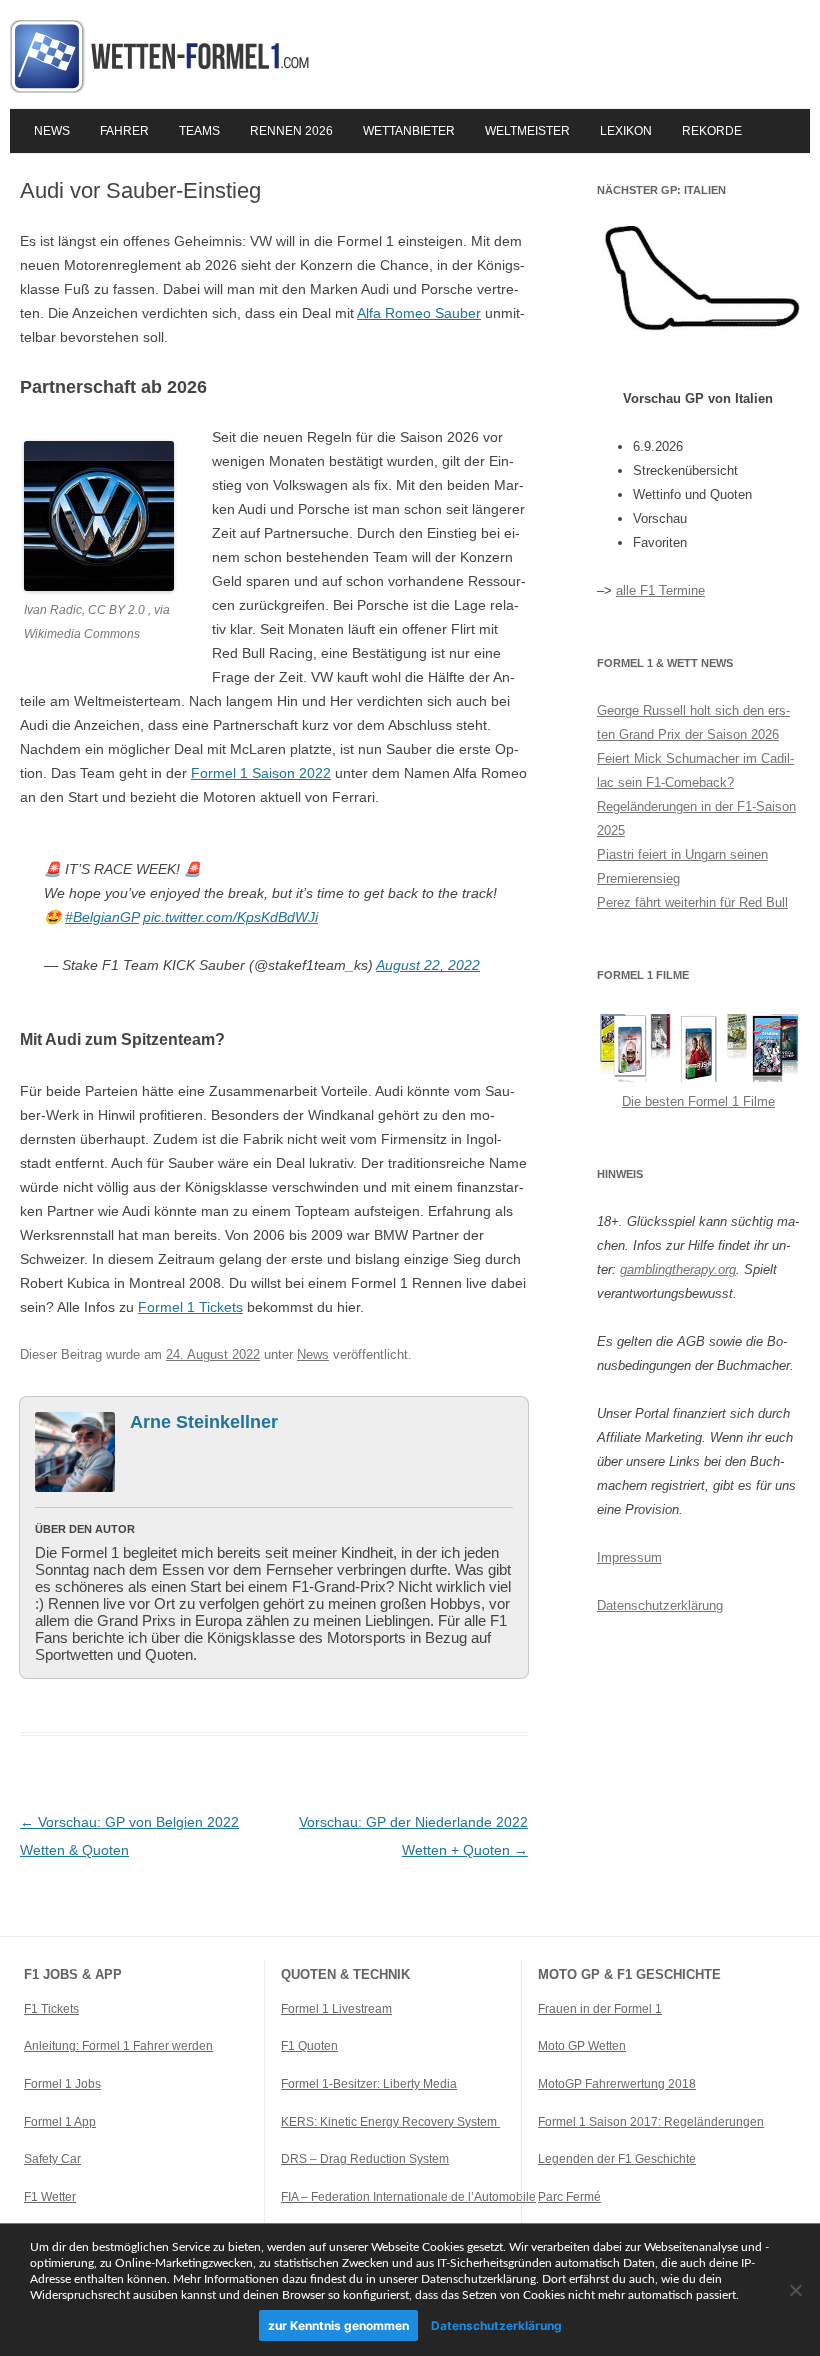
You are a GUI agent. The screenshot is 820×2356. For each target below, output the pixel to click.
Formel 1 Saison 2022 (261, 773)
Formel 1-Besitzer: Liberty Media (369, 2084)
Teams (199, 131)
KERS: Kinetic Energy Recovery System (390, 2122)
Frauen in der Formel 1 (600, 2009)
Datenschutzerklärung (660, 1605)
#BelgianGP (102, 917)
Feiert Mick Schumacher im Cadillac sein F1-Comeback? (695, 770)
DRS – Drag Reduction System (365, 2159)
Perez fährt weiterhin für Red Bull (692, 902)
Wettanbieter (409, 131)
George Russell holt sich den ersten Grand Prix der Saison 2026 (693, 722)
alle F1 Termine (660, 590)
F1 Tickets (51, 2009)
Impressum (629, 1557)
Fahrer (124, 131)
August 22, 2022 (428, 965)
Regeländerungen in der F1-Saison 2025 (696, 818)
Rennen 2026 (291, 131)
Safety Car (52, 2159)
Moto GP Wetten (582, 2046)
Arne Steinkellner (204, 1422)
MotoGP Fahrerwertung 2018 (617, 2084)
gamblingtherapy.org (678, 1269)
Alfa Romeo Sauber (419, 313)
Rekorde (712, 131)
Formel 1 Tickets (190, 1307)
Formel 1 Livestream (336, 2009)
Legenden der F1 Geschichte (617, 2159)
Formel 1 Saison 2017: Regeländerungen (651, 2122)
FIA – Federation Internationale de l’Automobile (408, 2197)
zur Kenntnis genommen (338, 2325)
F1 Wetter (50, 2197)
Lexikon (626, 131)
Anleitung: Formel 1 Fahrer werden (118, 2046)
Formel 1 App (60, 2122)
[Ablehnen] (795, 2290)
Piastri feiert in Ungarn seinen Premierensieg (682, 866)
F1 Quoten (309, 2046)
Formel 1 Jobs (62, 2084)
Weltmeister (527, 131)
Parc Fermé (569, 2197)
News (52, 131)
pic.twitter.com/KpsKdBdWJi (230, 917)
